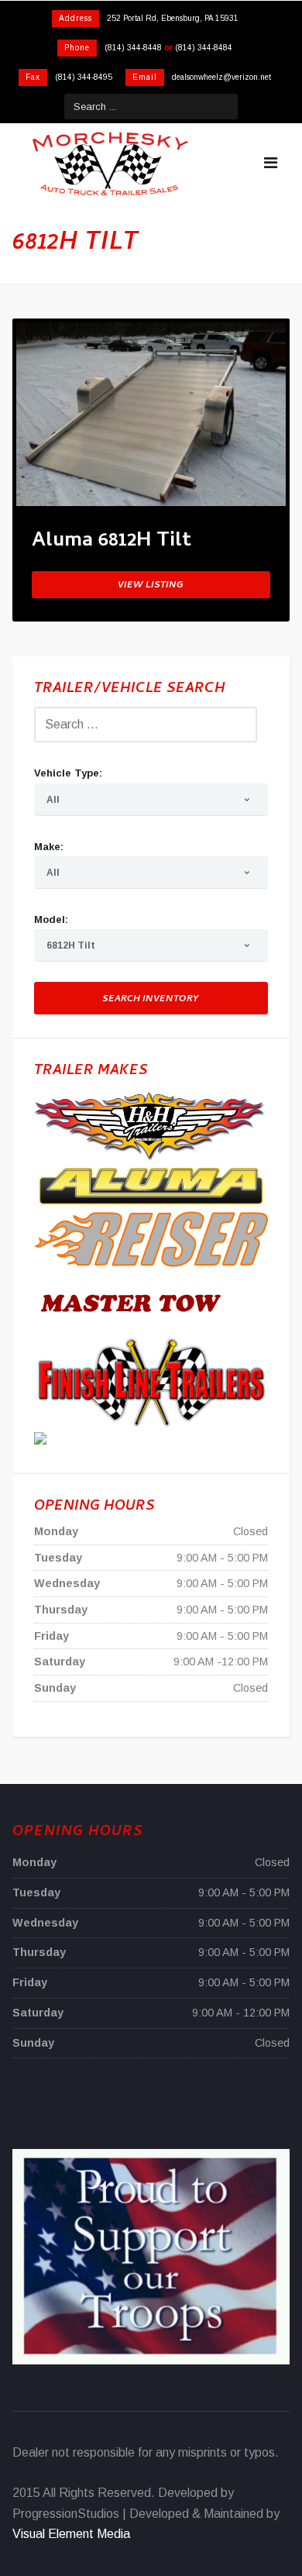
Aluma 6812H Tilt (112, 544)
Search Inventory (151, 1000)
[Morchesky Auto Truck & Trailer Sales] (110, 164)
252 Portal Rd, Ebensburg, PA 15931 (173, 18)
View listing (151, 586)
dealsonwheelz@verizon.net (221, 77)
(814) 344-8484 (204, 48)
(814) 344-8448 (133, 48)
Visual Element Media (71, 2534)
